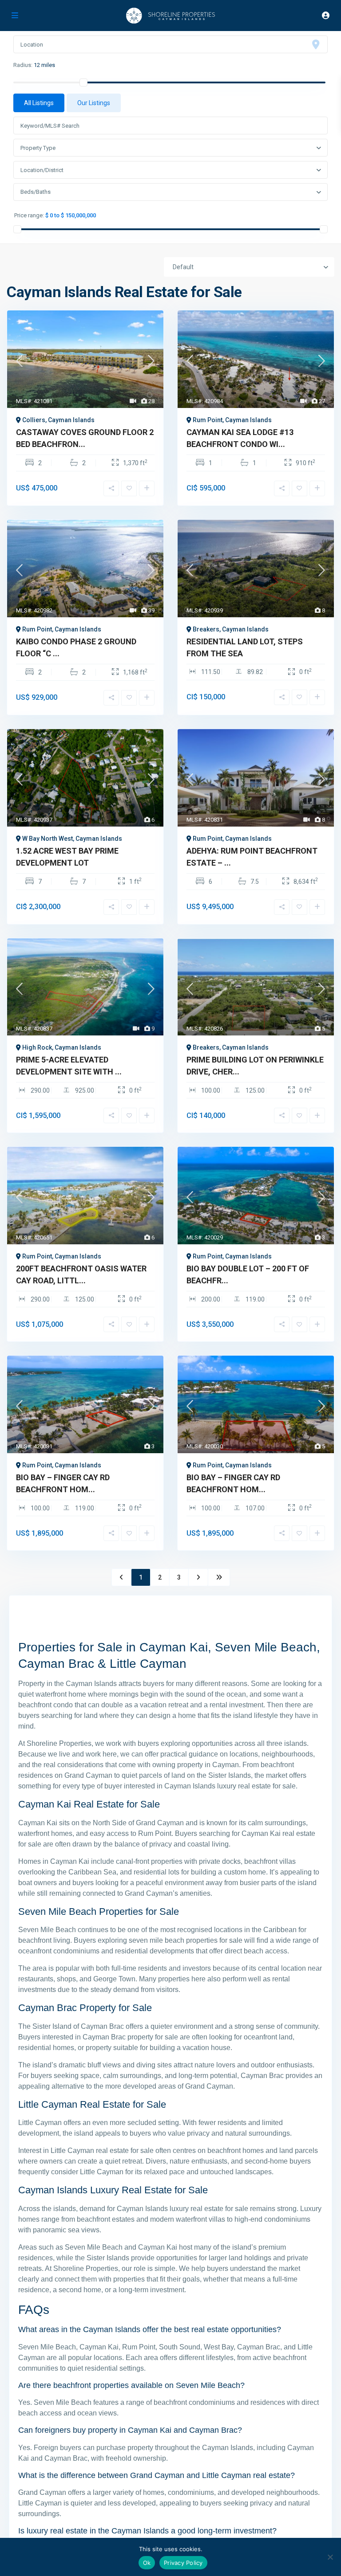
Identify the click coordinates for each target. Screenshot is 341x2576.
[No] (330, 2557)
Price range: (29, 216)
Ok (147, 2563)
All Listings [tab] (39, 103)
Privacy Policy (183, 2563)
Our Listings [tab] (94, 103)
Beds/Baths (36, 192)
